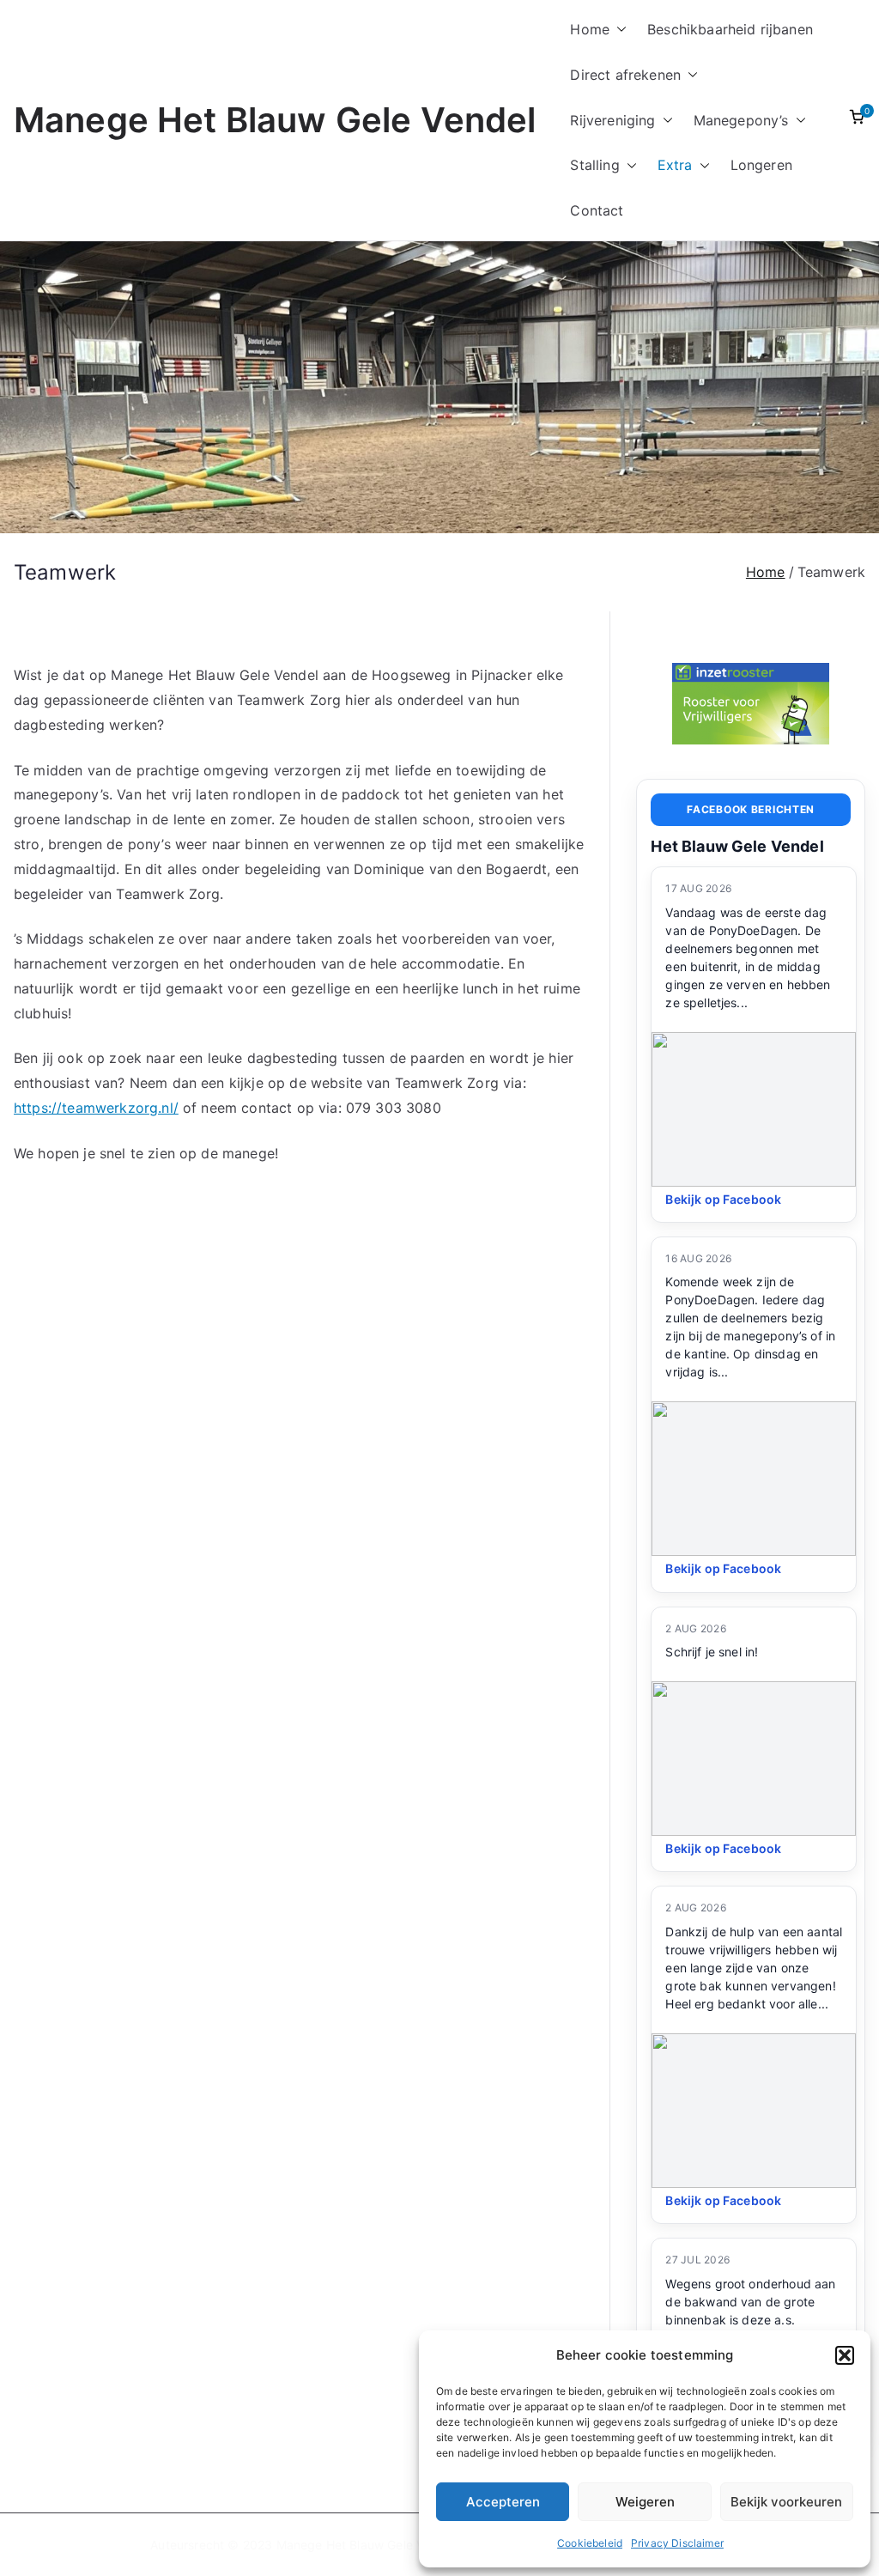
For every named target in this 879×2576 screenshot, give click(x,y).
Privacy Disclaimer (677, 2543)
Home (590, 29)
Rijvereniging (612, 120)
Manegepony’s (741, 120)
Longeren (761, 165)
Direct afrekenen (625, 75)
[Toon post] (754, 1109)
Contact (597, 210)
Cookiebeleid (590, 2543)
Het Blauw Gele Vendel (737, 846)
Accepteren (503, 2502)
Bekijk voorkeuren (786, 2502)
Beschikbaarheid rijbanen (730, 29)
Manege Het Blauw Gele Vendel (275, 120)
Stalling (594, 165)
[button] (845, 2355)
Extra (675, 165)
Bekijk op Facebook (723, 1199)
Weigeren (645, 2502)
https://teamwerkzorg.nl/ (96, 1108)
